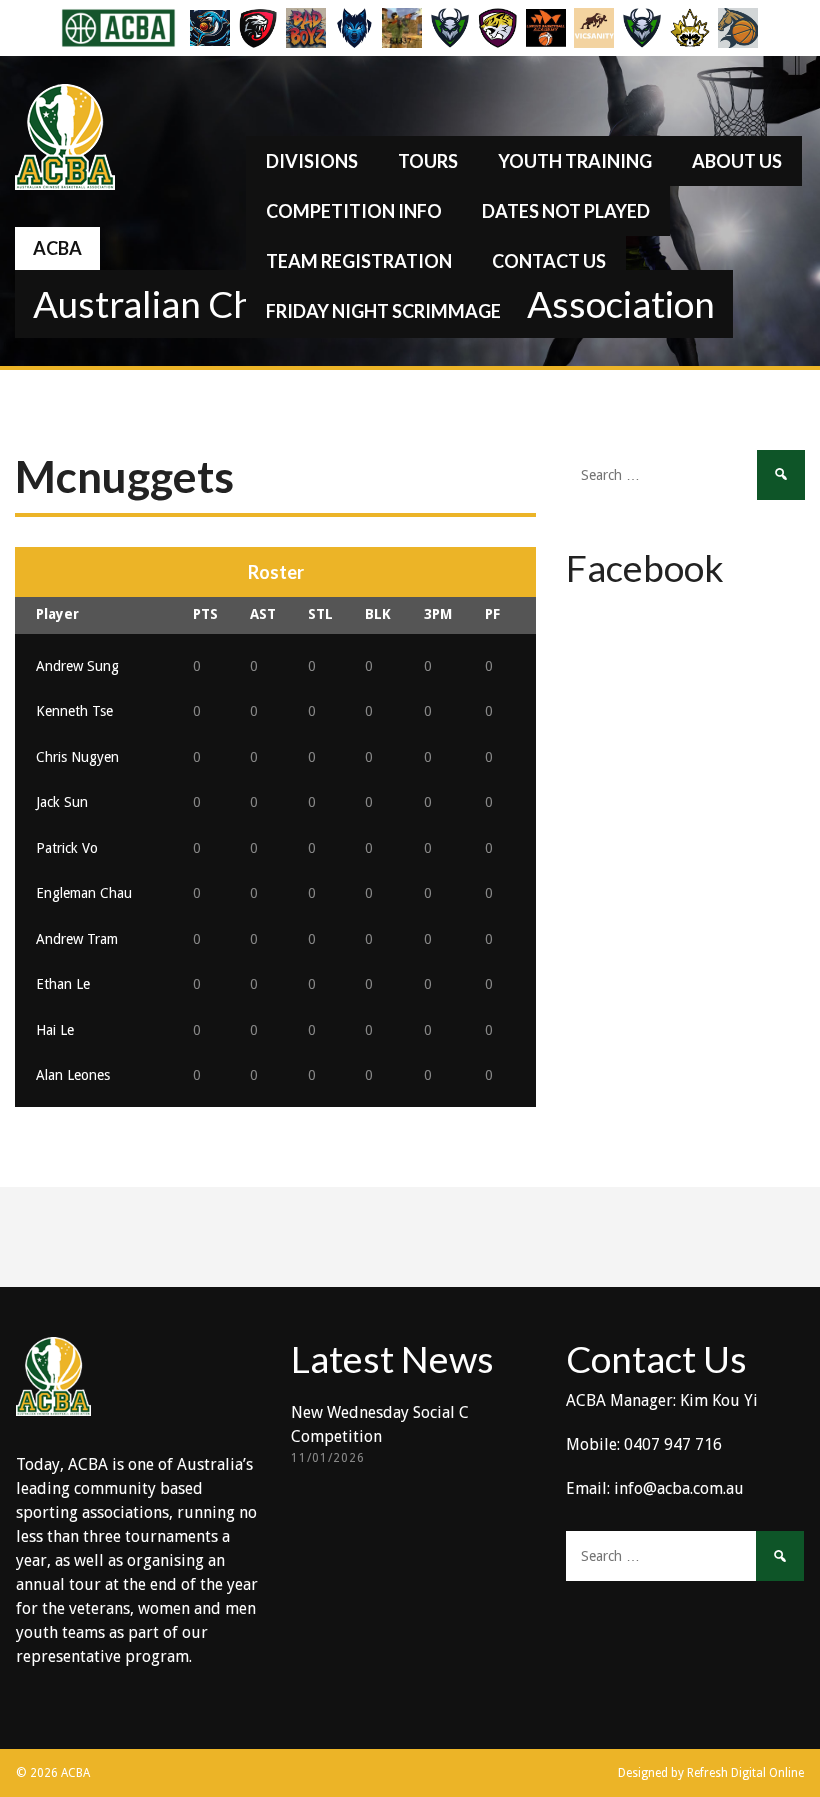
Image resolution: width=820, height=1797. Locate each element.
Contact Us (549, 261)
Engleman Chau (84, 893)
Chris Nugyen (77, 757)
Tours (428, 161)
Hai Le (55, 1030)
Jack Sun (62, 802)
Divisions (312, 161)
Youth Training (575, 161)
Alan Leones (73, 1075)
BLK (378, 614)
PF (492, 614)
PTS (205, 614)
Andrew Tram (77, 939)
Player (57, 614)
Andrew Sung (77, 666)
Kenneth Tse (74, 711)
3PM (438, 614)
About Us (737, 161)
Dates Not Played (566, 211)
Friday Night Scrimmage (383, 311)
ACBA (57, 248)
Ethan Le (63, 984)
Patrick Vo (67, 848)
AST (263, 614)
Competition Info (354, 211)
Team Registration (359, 261)
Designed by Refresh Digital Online (711, 1773)
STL (320, 614)
